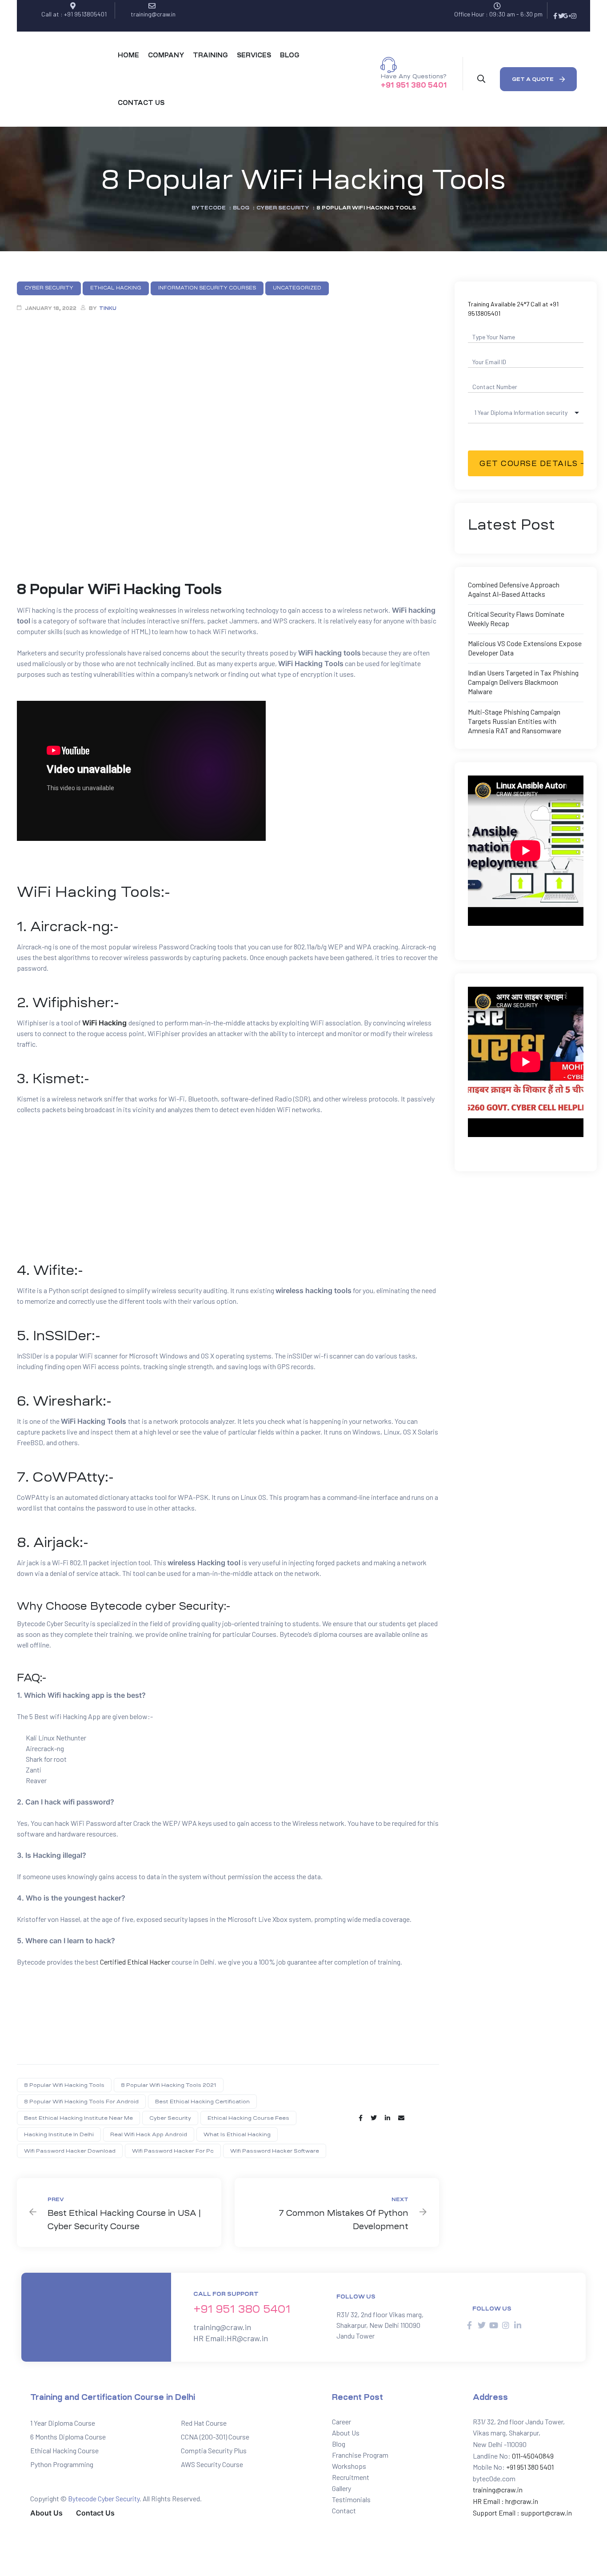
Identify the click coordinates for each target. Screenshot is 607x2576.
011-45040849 (532, 2456)
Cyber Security (170, 2118)
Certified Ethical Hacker (135, 1962)
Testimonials (351, 2499)
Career (341, 2421)
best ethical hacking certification (202, 2102)
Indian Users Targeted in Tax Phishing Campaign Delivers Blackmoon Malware (523, 682)
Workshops (349, 2466)
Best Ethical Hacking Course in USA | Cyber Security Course (119, 2212)
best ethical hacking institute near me (78, 2118)
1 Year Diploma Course (63, 2423)
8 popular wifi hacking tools (64, 2085)
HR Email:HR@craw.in (231, 2338)
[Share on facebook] (361, 2118)
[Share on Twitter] (374, 2118)
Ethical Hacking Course (64, 2450)
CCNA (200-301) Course (215, 2437)
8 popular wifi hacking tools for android (81, 2102)
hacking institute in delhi (59, 2134)
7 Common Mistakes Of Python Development (337, 2212)
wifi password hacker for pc (173, 2151)
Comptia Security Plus (214, 2450)
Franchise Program (360, 2455)
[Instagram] (574, 16)
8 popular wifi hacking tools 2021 (169, 2085)
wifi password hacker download (70, 2151)
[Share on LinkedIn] (387, 2118)
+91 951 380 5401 (414, 85)
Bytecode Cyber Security (104, 2498)
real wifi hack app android (149, 2134)
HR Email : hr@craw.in (505, 2501)
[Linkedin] (518, 2325)
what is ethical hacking (237, 2134)
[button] (538, 79)
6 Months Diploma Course (68, 2437)
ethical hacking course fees (248, 2118)
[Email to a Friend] (401, 2118)
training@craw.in (222, 2327)
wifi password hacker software (275, 2151)
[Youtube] (494, 2325)
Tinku (108, 308)
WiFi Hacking (104, 1023)
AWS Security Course (212, 2464)
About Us (346, 2433)
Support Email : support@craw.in (522, 2513)
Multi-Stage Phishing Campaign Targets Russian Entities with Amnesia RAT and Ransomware (515, 721)
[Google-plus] (567, 16)
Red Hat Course (204, 2423)
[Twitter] (561, 16)
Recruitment (351, 2477)
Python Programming (62, 2464)
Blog (339, 2444)
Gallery (341, 2488)
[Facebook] (555, 16)
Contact (344, 2510)
